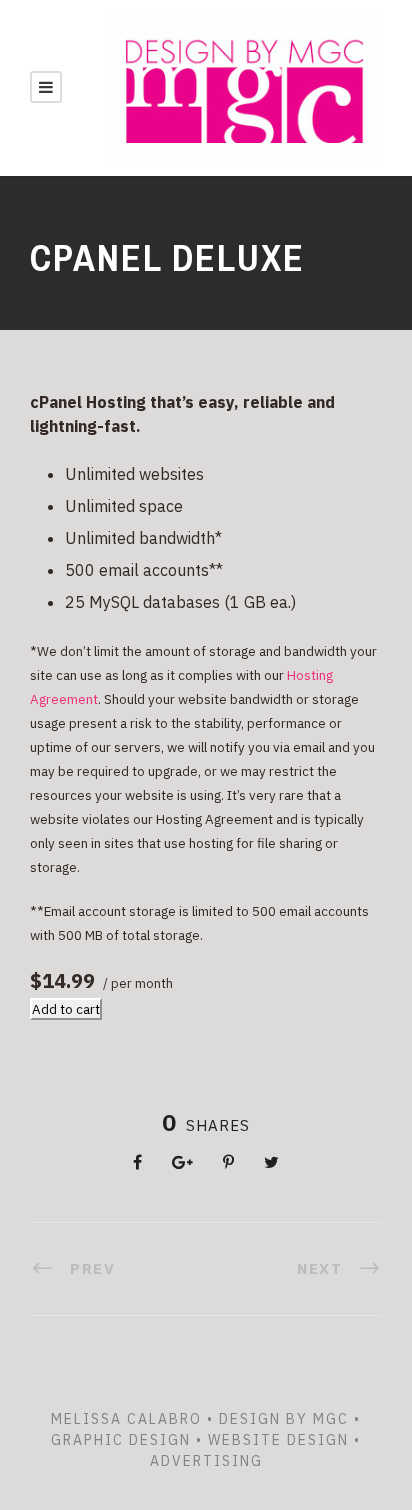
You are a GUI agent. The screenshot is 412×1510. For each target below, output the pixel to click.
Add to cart (66, 1009)
